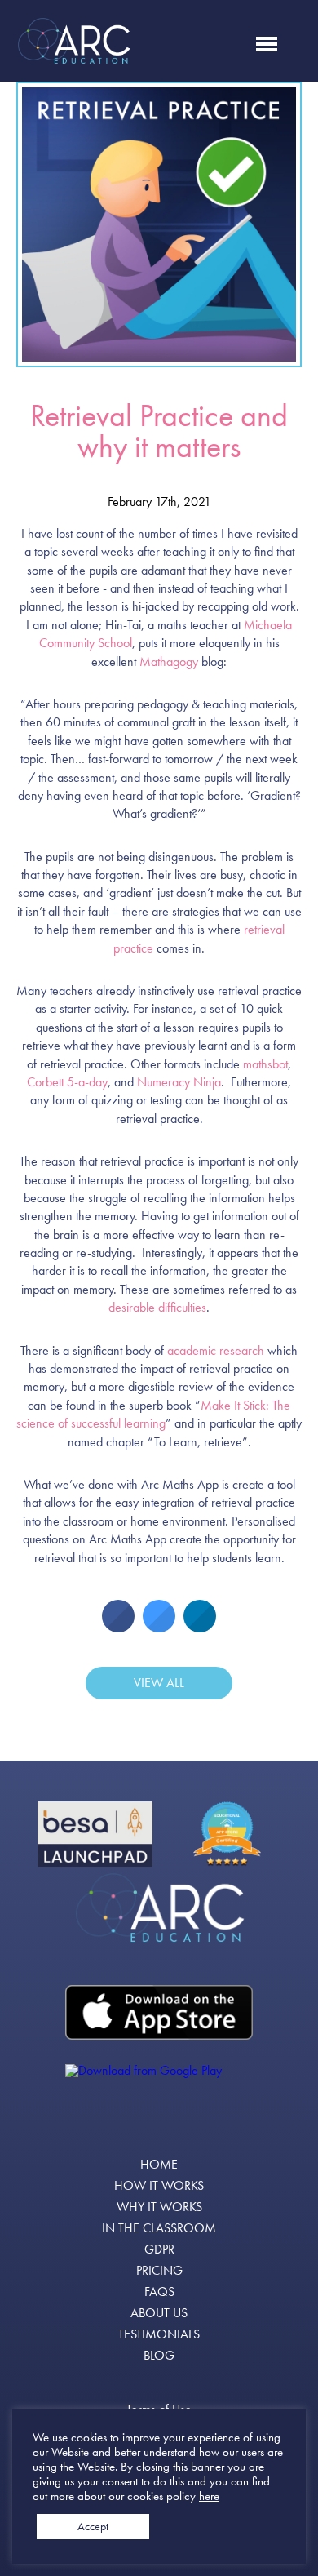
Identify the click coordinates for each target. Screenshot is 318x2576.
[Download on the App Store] (159, 2012)
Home (159, 2165)
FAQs (159, 2292)
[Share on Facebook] (118, 1628)
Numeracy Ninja (179, 1082)
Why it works (159, 2207)
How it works (159, 2186)
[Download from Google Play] (159, 2093)
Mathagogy (169, 662)
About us (159, 2313)
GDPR (159, 2250)
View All (159, 1683)
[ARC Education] (159, 1908)
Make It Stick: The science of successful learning (153, 1414)
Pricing (159, 2271)
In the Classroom (159, 2228)
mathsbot (265, 1064)
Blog (159, 2356)
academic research (216, 1350)
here (209, 2496)
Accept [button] (93, 2526)
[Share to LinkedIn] (200, 1628)
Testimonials (159, 2334)
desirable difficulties (157, 1307)
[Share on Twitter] (159, 1628)
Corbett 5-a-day (67, 1082)
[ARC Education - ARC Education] (73, 41)
